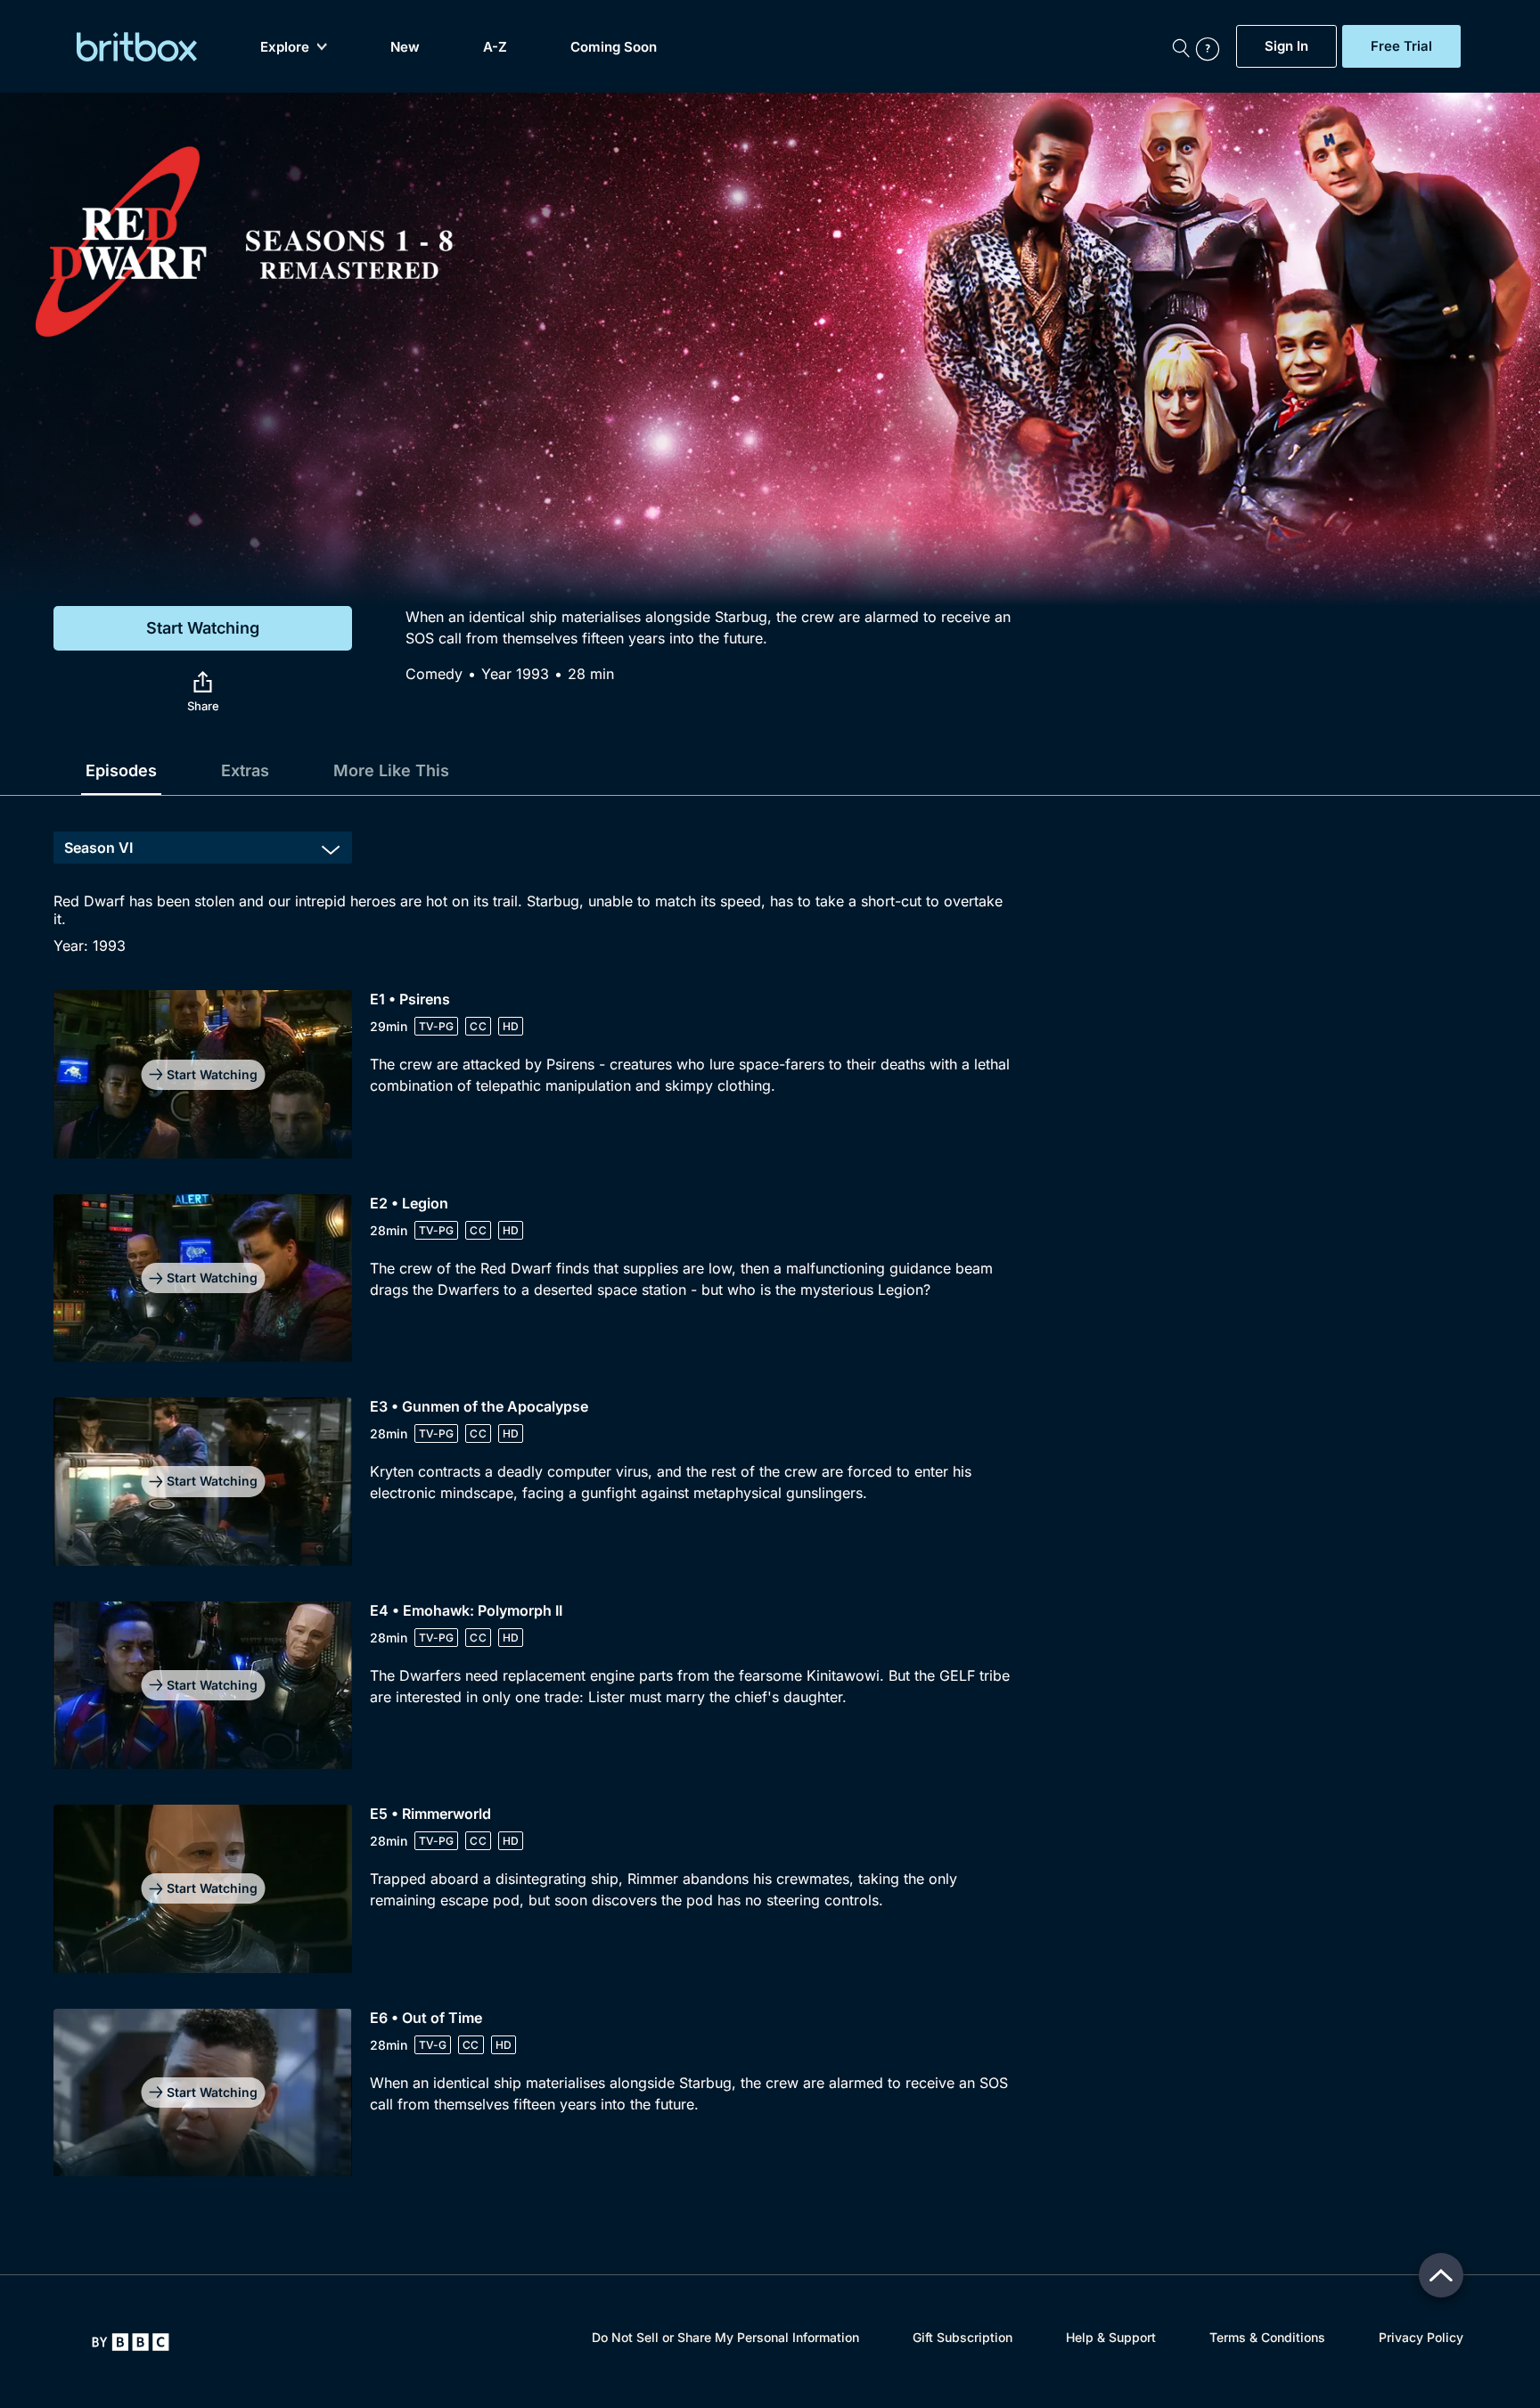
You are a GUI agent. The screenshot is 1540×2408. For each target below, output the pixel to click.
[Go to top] (1441, 2275)
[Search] (1181, 46)
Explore (285, 47)
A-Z (495, 47)
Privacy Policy (1421, 2337)
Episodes (121, 770)
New (405, 47)
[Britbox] (137, 47)
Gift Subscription (962, 2337)
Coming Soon (614, 47)
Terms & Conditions (1267, 2337)
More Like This (391, 770)
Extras (245, 770)
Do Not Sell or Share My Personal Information (725, 2337)
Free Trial (1401, 46)
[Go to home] (131, 2342)
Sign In (1286, 46)
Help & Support (1111, 2337)
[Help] (1212, 46)
